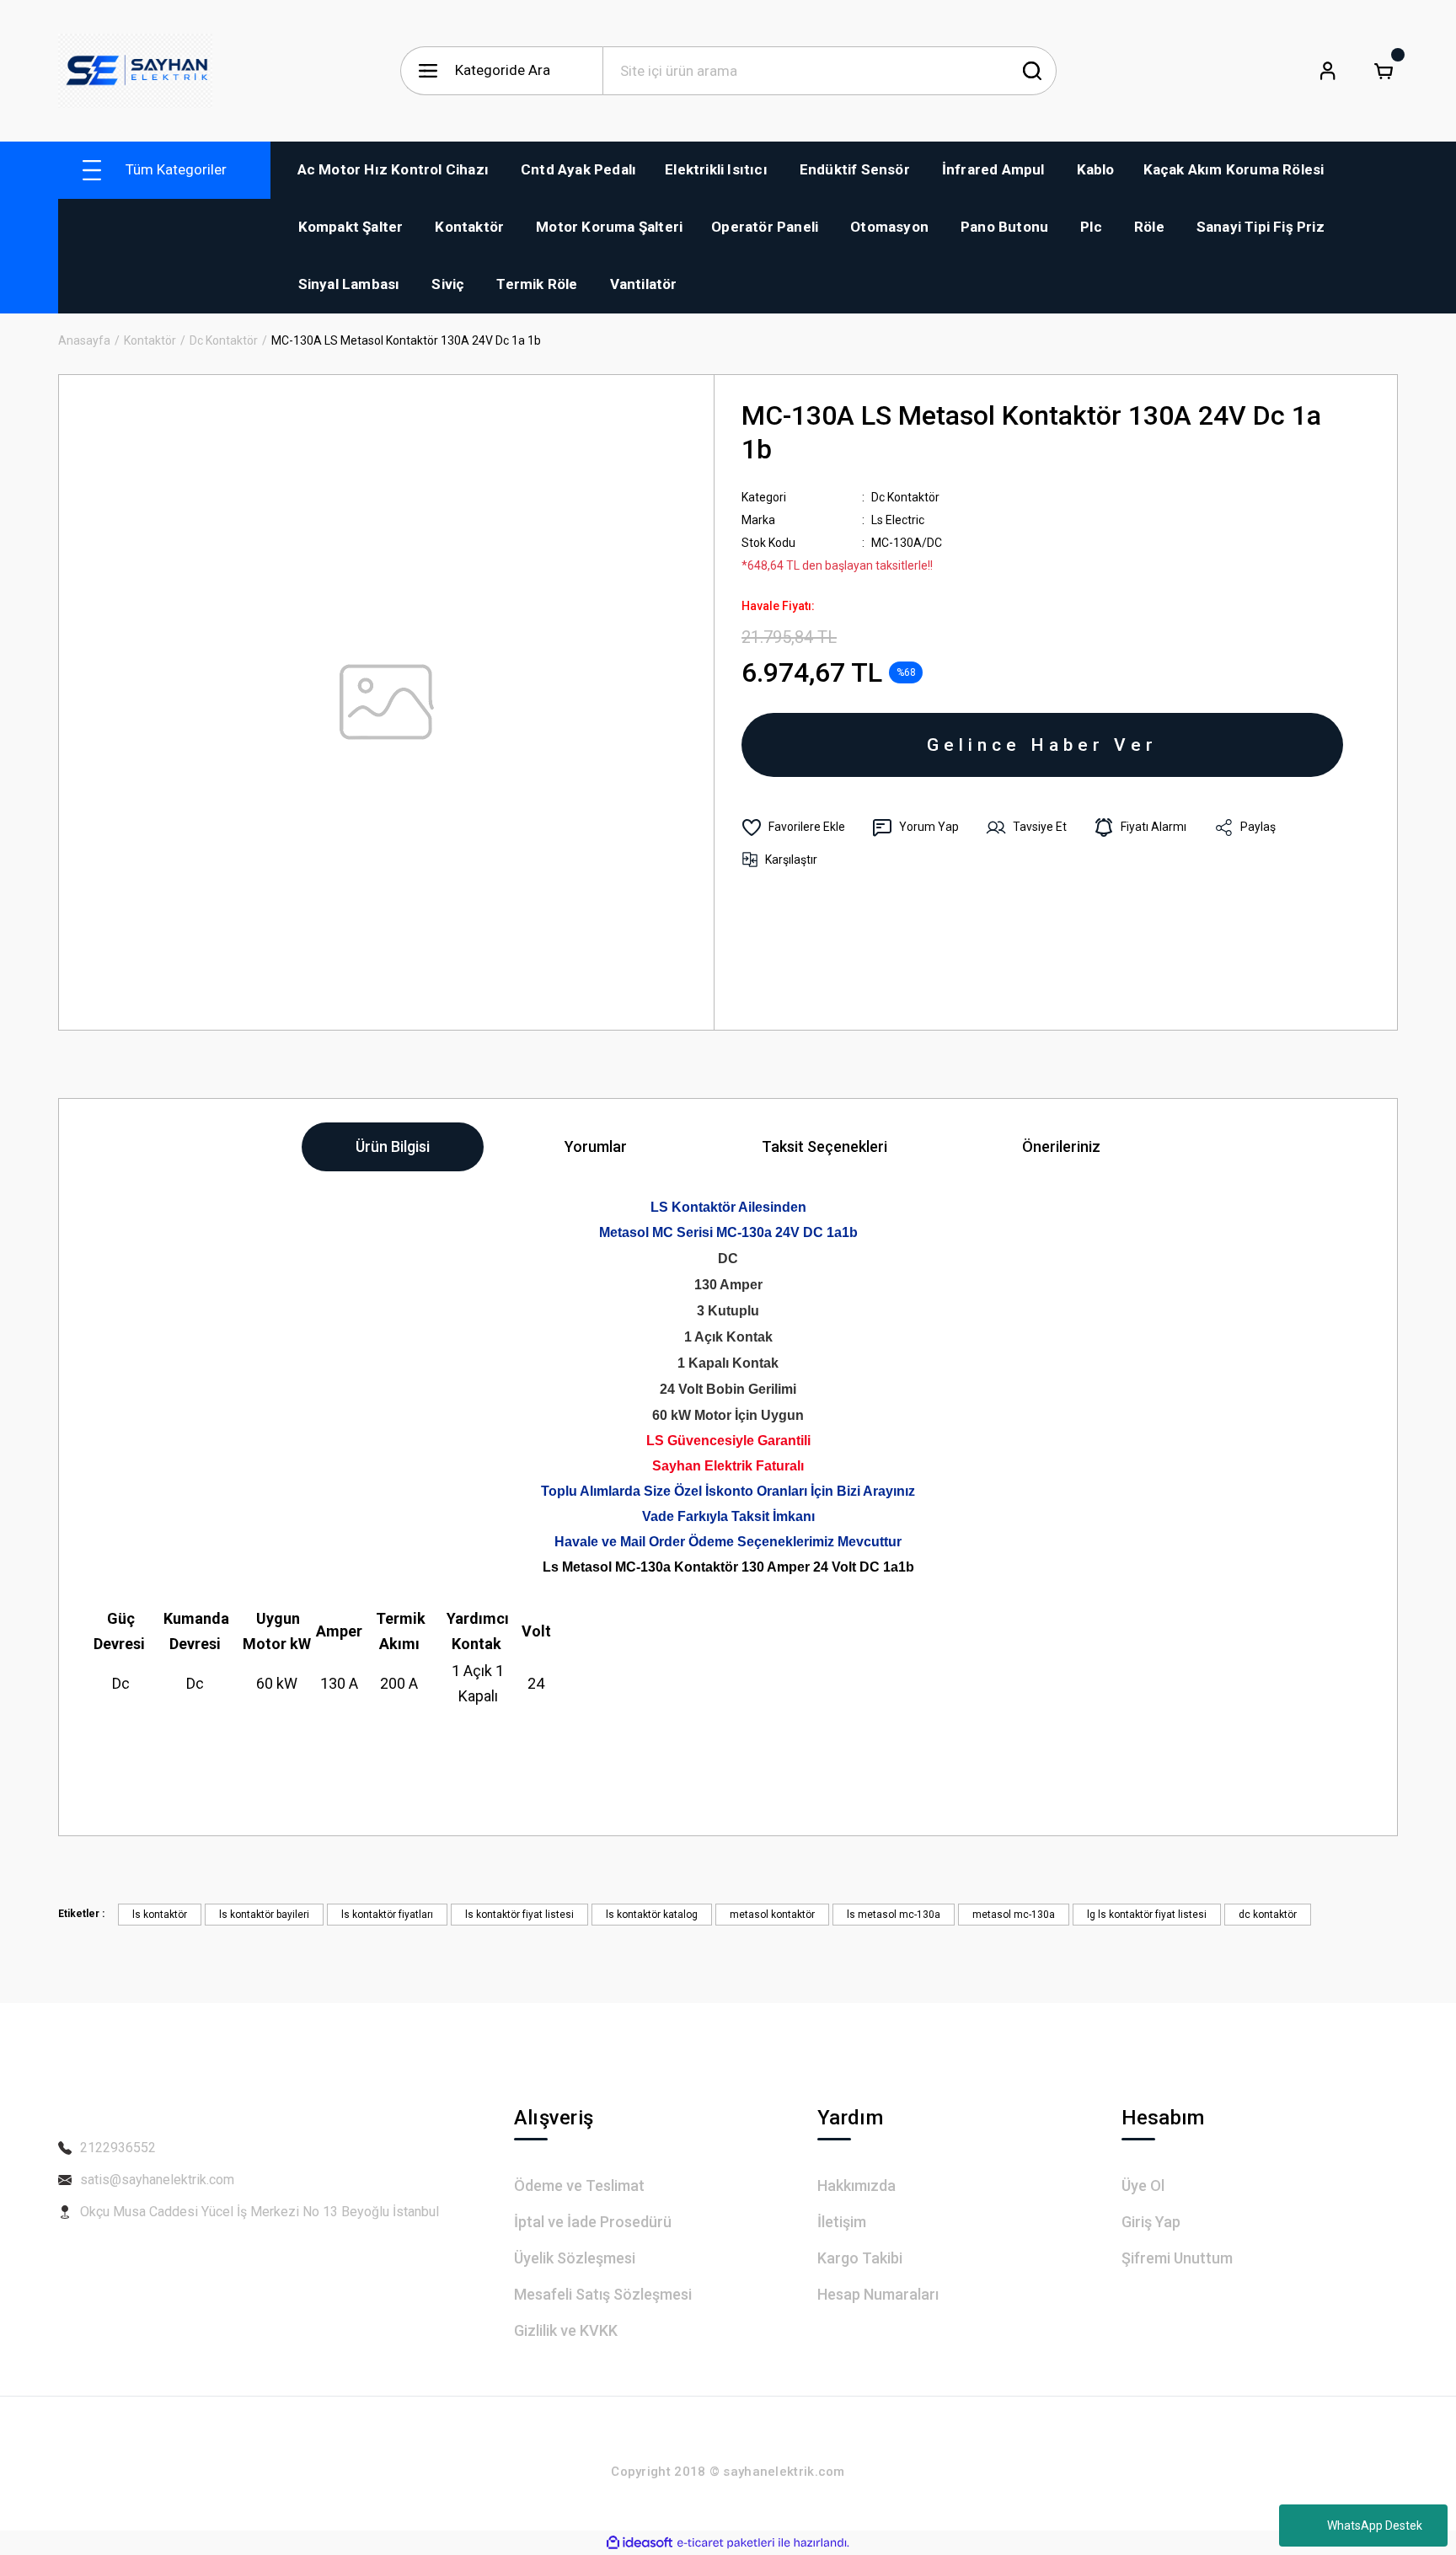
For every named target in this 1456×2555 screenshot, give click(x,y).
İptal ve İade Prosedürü (593, 2222)
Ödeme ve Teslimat (579, 2185)
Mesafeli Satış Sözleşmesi (603, 2294)
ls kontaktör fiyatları (387, 1915)
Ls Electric (898, 520)
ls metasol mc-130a (894, 1915)
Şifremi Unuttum (1177, 2258)
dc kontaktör (1268, 1915)
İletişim (842, 2222)
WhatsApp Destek (1375, 2526)
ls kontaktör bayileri (264, 1915)
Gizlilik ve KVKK (566, 2330)
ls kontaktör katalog (652, 1915)
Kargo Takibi (860, 2258)
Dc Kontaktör (905, 497)
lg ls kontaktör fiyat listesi (1147, 1915)
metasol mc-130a (1014, 1915)
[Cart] (1384, 71)
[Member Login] (1328, 71)
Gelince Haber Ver (1042, 745)
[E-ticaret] (726, 2543)
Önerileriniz (1061, 1146)
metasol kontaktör (772, 1915)
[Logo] (135, 71)
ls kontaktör (160, 1915)
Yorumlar (596, 1146)
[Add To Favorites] (793, 828)
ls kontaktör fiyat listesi (519, 1915)
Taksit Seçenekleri (824, 1146)
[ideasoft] (640, 2543)
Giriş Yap (1151, 2222)
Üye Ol (1143, 2185)
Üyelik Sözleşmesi (575, 2258)
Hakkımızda (856, 2185)
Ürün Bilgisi (393, 1146)
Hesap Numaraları (878, 2294)
